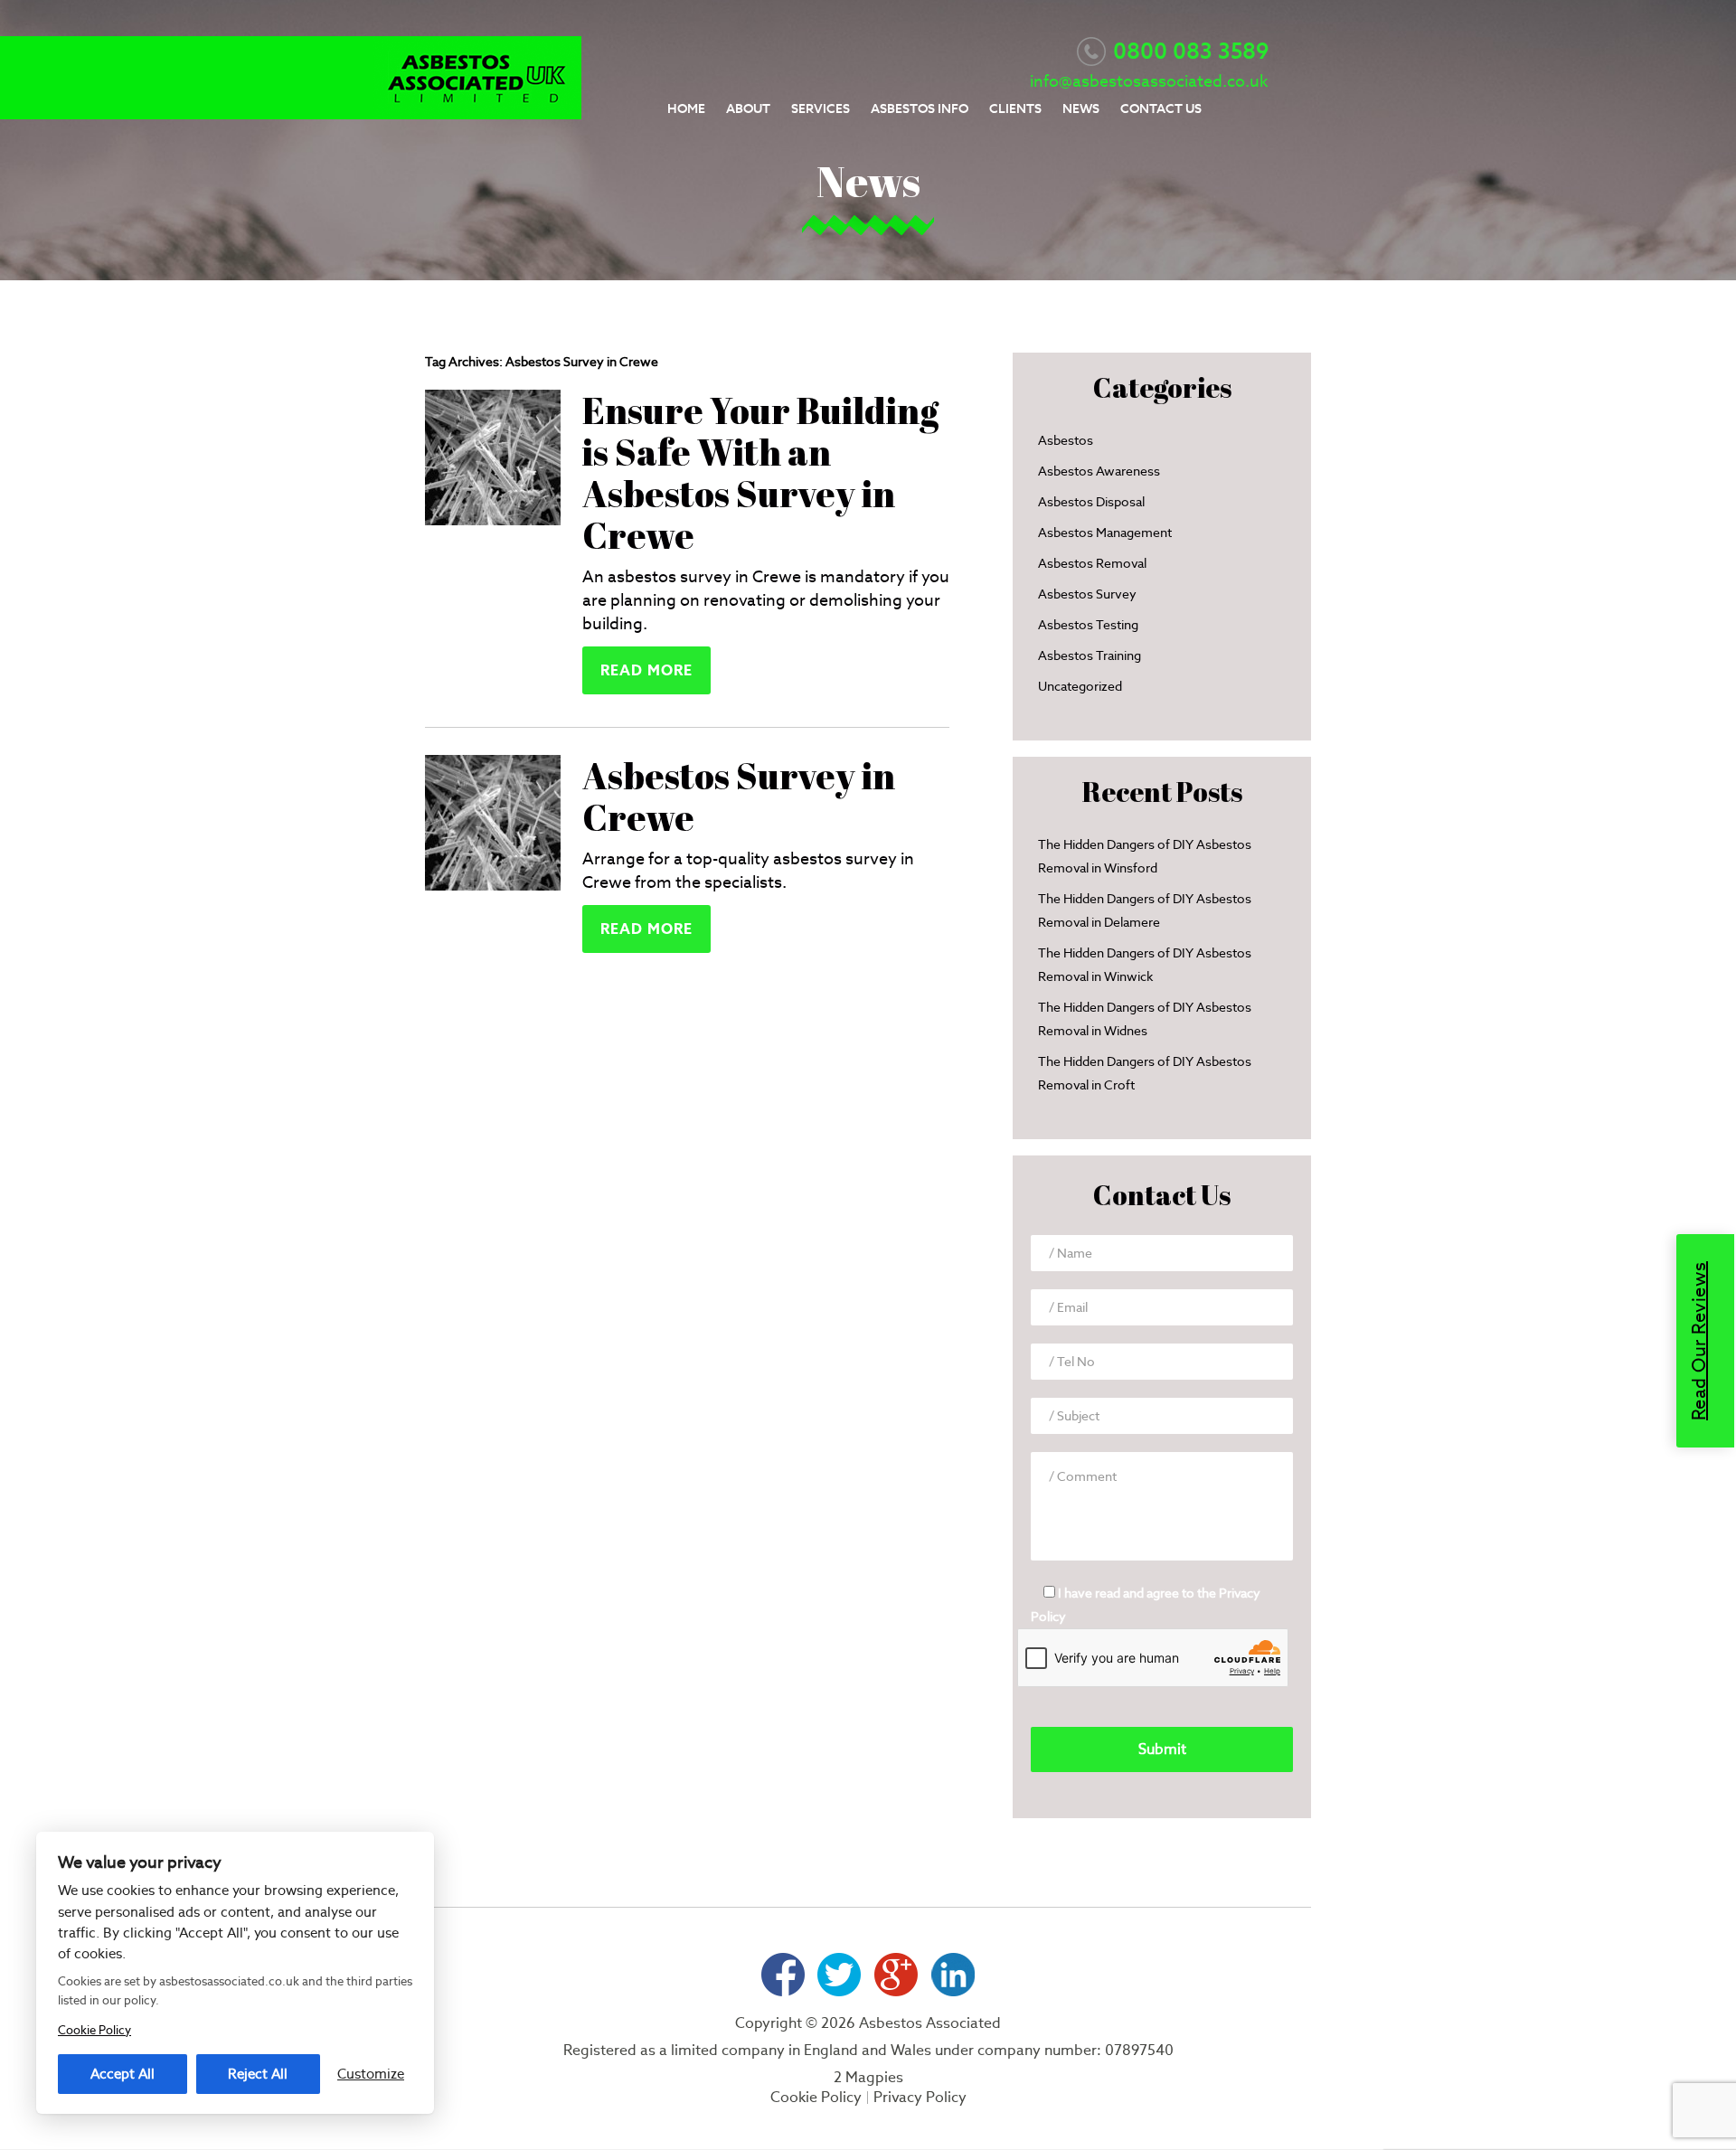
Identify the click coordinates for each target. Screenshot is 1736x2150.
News (1081, 108)
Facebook (783, 1975)
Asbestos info (920, 108)
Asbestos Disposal (1091, 502)
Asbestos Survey (1087, 594)
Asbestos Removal (1092, 563)
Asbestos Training (1090, 655)
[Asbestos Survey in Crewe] (493, 885)
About (748, 108)
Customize (371, 2074)
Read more (646, 670)
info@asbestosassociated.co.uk (1149, 81)
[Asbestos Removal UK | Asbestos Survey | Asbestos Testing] (477, 113)
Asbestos (1066, 440)
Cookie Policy (816, 2098)
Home (686, 108)
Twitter (840, 1975)
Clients (1015, 108)
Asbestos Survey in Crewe (739, 797)
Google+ (896, 1975)
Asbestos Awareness (1099, 471)
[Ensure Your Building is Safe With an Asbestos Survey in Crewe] (493, 519)
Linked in (953, 1975)
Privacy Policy (920, 2098)
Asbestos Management (1105, 533)
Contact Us (1161, 108)
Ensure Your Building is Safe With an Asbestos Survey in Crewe (760, 473)
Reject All (258, 2074)
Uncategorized (1080, 686)
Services (821, 108)
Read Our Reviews (1699, 1341)
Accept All (123, 2074)
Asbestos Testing (1088, 625)
